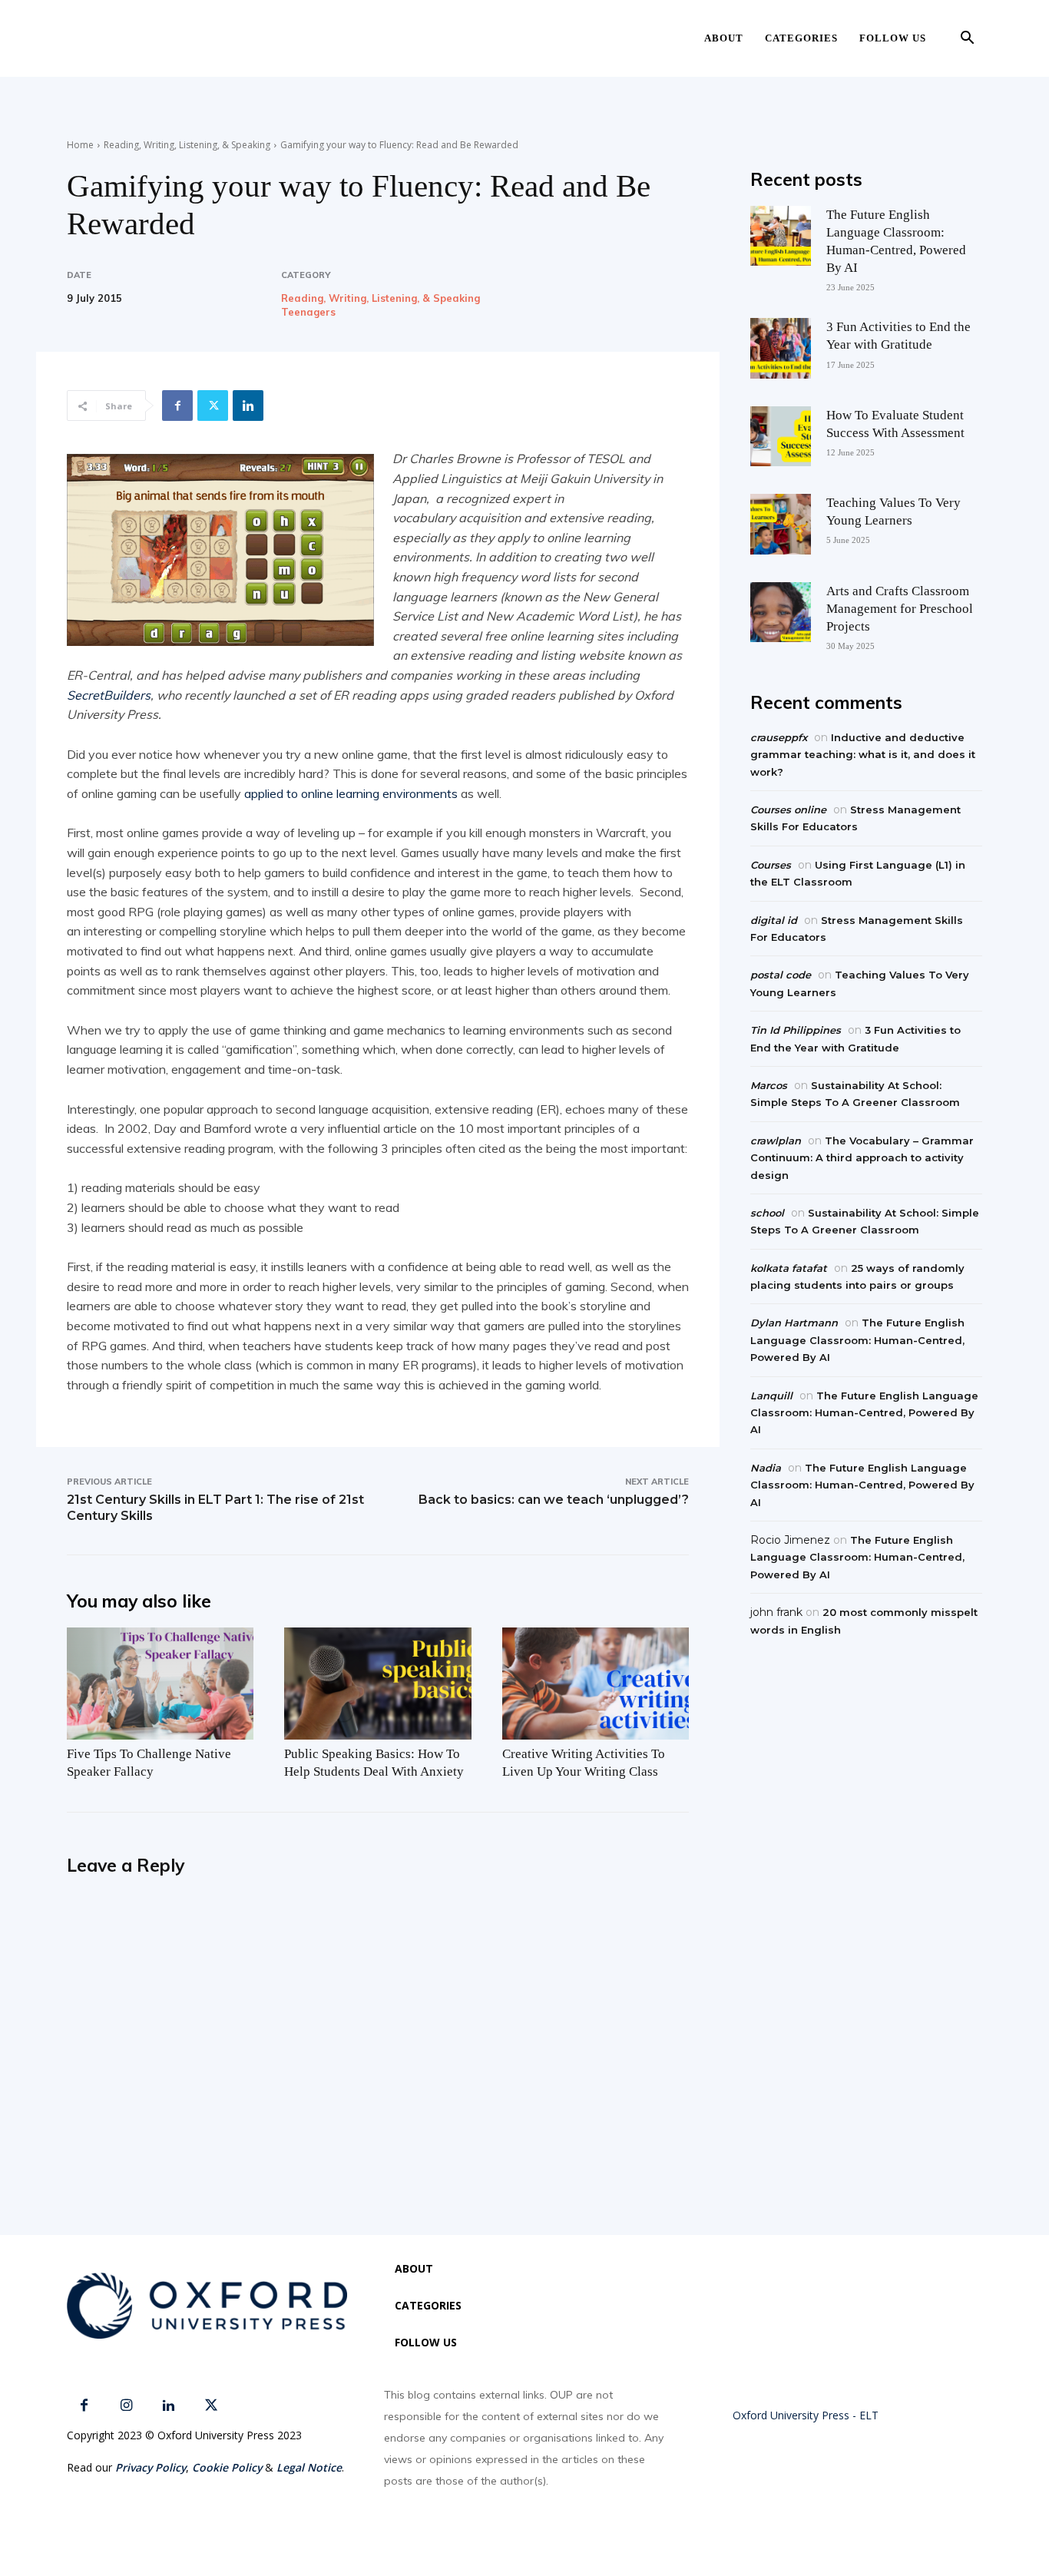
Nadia (766, 1468)
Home (80, 145)
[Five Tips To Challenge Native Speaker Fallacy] (160, 1684)
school (767, 1213)
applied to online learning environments (351, 793)
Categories (801, 38)
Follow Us (893, 38)
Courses (771, 865)
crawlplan (776, 1141)
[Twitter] (213, 406)
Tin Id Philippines (796, 1030)
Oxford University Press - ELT (806, 2415)
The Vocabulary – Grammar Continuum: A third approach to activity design (862, 1158)
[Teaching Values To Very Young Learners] (780, 524)
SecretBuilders (109, 695)
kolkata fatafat (789, 1268)
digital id (774, 920)
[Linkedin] (248, 406)
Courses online (788, 810)
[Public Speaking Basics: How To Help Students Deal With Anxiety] (377, 1684)
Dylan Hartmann (794, 1323)
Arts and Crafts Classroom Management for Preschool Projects (900, 609)
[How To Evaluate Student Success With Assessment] (780, 436)
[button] (967, 40)
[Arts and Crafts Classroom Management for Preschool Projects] (780, 612)
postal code (781, 975)
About (724, 38)
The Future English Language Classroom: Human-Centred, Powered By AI (857, 1340)
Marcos (769, 1085)
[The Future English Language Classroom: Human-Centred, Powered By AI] (780, 236)
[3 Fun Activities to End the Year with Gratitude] (780, 348)
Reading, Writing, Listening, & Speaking (187, 145)
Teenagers (308, 312)
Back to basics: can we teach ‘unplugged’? (554, 1500)
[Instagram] (126, 2406)
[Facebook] (177, 406)
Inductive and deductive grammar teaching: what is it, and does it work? (863, 755)
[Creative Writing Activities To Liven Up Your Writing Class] (596, 1684)
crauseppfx (779, 737)
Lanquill (771, 1396)
